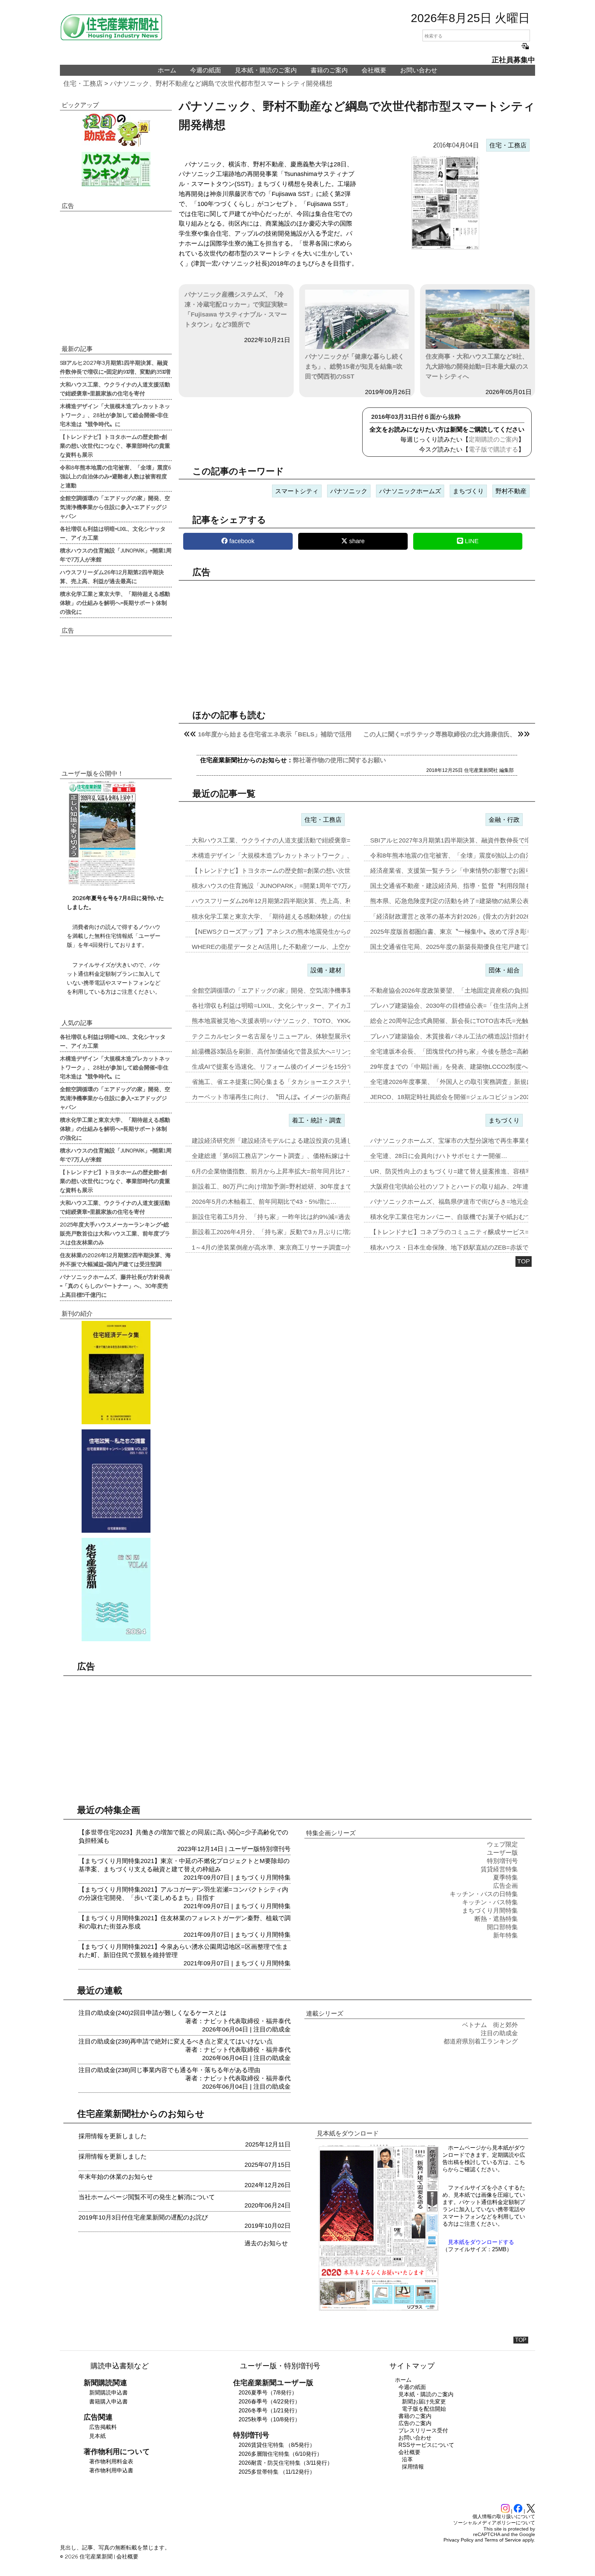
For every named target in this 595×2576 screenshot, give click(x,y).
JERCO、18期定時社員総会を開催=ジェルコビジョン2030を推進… (464, 1097)
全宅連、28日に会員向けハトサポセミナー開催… (439, 1156)
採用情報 (413, 2467)
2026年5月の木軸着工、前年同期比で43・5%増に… (264, 1202)
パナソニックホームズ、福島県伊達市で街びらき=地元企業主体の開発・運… (477, 1202)
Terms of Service (503, 2540)
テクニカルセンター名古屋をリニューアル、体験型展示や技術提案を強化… (297, 1036)
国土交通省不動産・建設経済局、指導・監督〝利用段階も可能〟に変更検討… (479, 886)
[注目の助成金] (116, 130)
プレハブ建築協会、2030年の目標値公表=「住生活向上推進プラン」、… (472, 1006)
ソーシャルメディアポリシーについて (494, 2523)
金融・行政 (504, 820)
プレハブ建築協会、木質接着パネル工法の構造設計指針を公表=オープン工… (477, 1036)
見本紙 (97, 2436)
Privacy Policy (458, 2540)
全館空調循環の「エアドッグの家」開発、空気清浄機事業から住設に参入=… (299, 991)
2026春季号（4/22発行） (269, 2402)
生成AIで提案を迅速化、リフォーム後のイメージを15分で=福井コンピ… (293, 1067)
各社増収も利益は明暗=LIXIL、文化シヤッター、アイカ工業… (278, 1006)
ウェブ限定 (502, 1844)
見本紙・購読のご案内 (266, 70)
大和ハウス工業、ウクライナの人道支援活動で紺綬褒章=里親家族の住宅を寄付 (115, 389)
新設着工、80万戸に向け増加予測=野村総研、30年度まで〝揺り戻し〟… (294, 1187)
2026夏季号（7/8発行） (268, 2393)
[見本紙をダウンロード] (379, 2310)
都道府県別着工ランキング (481, 2041)
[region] (357, 639)
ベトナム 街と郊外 (490, 2025)
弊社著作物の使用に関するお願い (340, 760)
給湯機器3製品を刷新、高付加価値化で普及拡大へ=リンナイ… (279, 1052)
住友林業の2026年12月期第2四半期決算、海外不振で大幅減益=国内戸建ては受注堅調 (115, 1259)
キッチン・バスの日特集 (484, 1894)
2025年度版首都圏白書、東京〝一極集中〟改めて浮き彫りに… (458, 932)
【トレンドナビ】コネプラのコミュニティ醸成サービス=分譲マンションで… (477, 1232)
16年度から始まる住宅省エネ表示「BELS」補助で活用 (275, 734)
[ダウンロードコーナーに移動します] (101, 884)
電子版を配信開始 (424, 2409)
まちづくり (468, 491)
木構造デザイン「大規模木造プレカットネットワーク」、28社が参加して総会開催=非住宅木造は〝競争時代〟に (115, 415)
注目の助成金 (272, 2029)
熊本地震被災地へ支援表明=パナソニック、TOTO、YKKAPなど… (284, 1021)
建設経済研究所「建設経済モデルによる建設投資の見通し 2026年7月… (291, 1141)
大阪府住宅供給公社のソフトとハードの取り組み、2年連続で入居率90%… (474, 1187)
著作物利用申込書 (111, 2470)
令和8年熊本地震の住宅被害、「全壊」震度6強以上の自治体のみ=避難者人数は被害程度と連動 (116, 476)
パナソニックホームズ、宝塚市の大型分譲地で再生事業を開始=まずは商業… (477, 1141)
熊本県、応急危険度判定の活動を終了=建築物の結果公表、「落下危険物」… (477, 901)
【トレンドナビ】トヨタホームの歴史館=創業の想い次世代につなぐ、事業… (299, 871)
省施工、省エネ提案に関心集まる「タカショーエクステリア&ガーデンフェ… (299, 1082)
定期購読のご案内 (493, 439)
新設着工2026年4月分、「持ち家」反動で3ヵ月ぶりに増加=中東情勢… (291, 1232)
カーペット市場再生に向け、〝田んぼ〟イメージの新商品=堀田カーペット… (299, 1097)
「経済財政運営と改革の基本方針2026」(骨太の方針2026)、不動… (463, 917)
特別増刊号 (275, 1849)
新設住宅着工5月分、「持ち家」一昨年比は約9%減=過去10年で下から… (293, 1217)
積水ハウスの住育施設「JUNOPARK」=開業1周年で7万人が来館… (285, 886)
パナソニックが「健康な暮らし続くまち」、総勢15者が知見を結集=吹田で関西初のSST (355, 366)
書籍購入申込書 (108, 2402)
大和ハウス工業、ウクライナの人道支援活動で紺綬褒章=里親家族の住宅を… (299, 840)
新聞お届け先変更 (424, 2402)
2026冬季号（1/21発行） (269, 2411)
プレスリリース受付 (423, 2430)
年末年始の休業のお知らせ (116, 2177)
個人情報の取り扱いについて (504, 2516)
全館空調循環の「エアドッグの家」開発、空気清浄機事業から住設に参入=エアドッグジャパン (115, 507)
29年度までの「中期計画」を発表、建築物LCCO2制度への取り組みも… (471, 1067)
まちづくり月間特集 (263, 1877)
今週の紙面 (206, 70)
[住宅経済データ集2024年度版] (116, 1373)
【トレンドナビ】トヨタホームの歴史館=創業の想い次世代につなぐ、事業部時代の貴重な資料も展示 (115, 445)
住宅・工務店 (83, 84)
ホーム (167, 70)
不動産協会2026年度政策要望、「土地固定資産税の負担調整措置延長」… (473, 991)
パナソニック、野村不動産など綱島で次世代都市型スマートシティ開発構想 (221, 84)
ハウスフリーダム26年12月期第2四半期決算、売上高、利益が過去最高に (112, 576)
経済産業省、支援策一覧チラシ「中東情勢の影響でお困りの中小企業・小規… (479, 871)
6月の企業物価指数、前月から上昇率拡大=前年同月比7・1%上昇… (285, 1171)
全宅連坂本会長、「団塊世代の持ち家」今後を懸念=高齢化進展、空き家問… (477, 1052)
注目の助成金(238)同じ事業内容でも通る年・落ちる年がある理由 (169, 2070)
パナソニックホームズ (410, 491)
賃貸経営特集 (499, 1869)
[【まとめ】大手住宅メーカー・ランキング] (116, 169)
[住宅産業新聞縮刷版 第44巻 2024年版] (116, 1590)
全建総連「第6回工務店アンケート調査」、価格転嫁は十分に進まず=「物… (298, 1156)
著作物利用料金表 (111, 2461)
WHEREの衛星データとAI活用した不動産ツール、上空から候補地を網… (293, 947)
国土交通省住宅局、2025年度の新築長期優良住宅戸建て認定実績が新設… (473, 947)
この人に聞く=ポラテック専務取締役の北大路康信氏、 (440, 734)
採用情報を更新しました (113, 2136)
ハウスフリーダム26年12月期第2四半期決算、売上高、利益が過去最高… (293, 901)
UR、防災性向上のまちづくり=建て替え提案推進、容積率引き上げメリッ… (476, 1171)
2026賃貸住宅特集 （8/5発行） (277, 2445)
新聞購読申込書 (108, 2393)
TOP (524, 1261)
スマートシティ (297, 491)
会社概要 (374, 70)
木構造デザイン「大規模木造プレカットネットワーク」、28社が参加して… (297, 856)
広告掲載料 (103, 2427)
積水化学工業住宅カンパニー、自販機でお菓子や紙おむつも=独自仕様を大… (477, 1217)
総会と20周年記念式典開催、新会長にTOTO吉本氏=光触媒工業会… (465, 1021)
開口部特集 (502, 1927)
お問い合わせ (419, 70)
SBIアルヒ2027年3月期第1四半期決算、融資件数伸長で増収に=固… (465, 840)
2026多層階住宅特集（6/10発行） (280, 2454)
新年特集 (505, 1935)
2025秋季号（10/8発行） (269, 2419)
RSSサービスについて (426, 2445)
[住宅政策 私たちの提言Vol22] (116, 1481)
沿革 (407, 2459)
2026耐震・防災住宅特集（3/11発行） (286, 2463)
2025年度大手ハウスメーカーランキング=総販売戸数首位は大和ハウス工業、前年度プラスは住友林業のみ (115, 1233)
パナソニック (349, 491)
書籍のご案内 (329, 70)
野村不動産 (511, 491)
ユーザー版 (244, 1849)
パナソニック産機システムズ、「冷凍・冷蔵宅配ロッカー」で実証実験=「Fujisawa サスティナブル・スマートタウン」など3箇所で (236, 309)
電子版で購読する (493, 449)
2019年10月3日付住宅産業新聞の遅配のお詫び (143, 2217)
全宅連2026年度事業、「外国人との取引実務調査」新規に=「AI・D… (468, 1082)
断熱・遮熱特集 (496, 1919)
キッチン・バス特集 (490, 1902)
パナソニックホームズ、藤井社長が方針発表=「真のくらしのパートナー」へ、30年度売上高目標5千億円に (115, 1285)
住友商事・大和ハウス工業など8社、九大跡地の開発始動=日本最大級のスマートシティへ (477, 366)
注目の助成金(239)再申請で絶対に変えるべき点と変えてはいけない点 (176, 2041)
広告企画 (505, 1886)
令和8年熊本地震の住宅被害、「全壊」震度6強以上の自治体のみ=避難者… (475, 856)
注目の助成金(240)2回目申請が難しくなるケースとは (153, 2013)
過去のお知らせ (266, 2243)
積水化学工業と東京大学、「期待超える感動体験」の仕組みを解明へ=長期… (299, 917)
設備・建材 (326, 970)
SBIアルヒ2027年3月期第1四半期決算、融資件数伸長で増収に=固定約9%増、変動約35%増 (115, 367)
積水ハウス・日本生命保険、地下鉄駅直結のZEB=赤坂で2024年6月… (467, 1248)
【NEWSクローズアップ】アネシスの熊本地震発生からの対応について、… (297, 932)
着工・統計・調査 (317, 1120)
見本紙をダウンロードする (481, 2242)
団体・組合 (504, 970)
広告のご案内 (415, 2423)
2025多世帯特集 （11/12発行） (277, 2472)
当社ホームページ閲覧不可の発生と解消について (147, 2197)
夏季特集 (505, 1877)
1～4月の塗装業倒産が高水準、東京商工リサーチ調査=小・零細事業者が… (296, 1248)
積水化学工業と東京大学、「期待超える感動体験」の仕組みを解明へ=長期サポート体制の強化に (115, 602)
